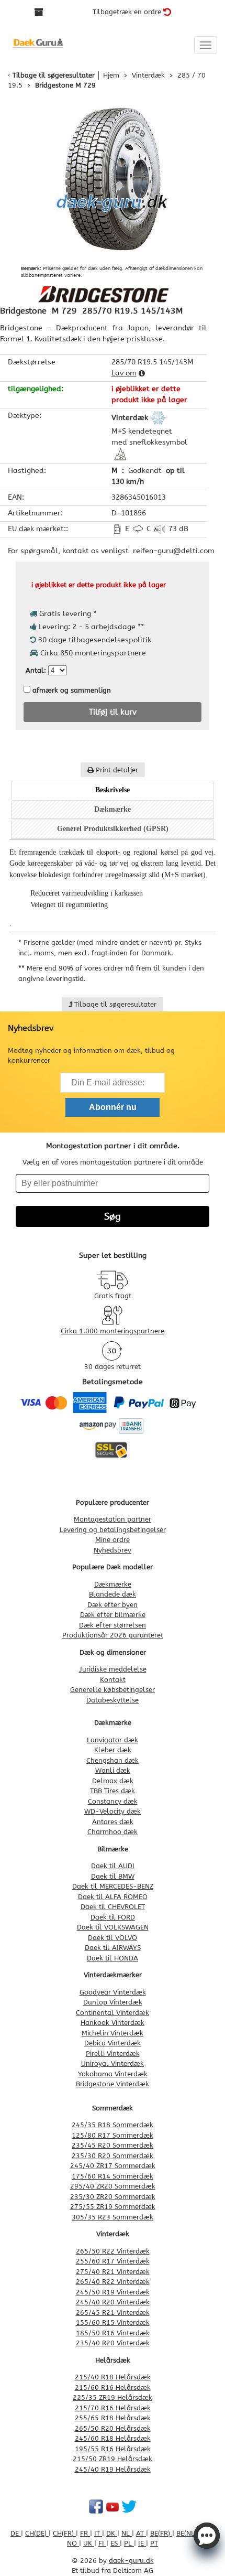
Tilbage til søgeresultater (54, 75)
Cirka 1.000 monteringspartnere (113, 1331)
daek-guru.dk (131, 2561)
